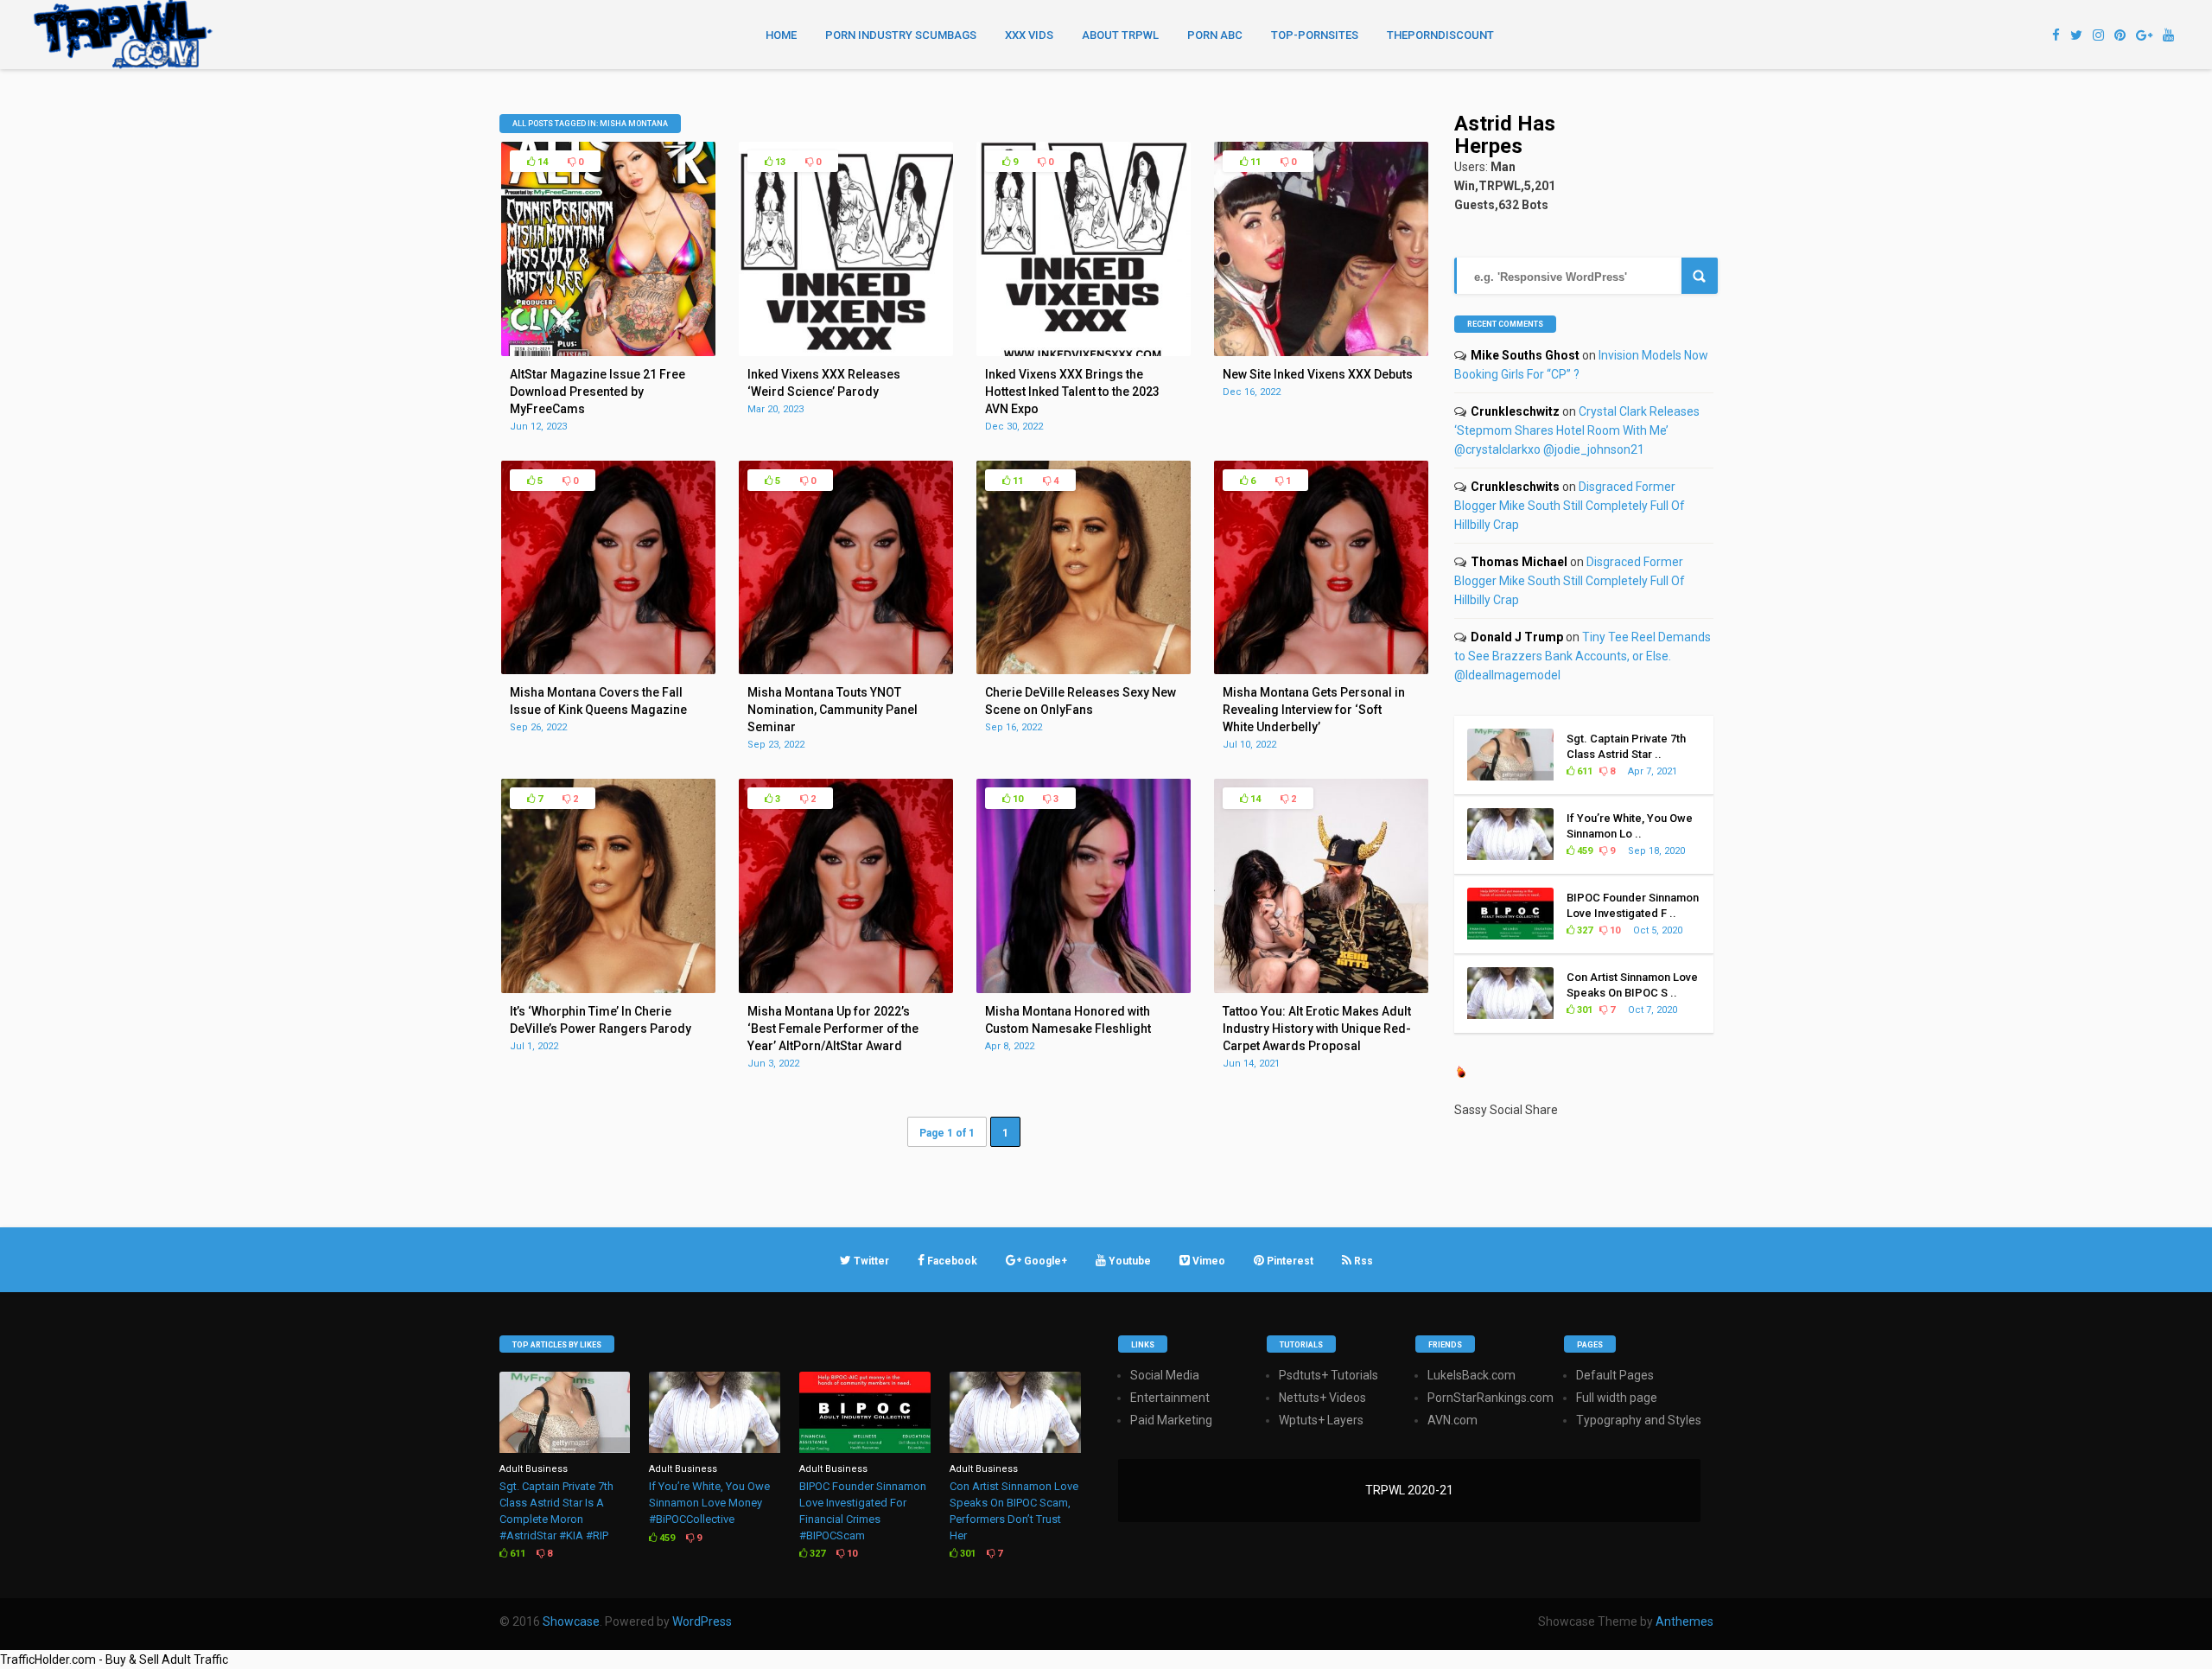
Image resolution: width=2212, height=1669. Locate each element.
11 (1254, 162)
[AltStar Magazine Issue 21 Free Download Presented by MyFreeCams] (608, 352)
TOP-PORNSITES (1315, 35)
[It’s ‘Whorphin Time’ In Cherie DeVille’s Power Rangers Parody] (608, 989)
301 (1583, 1010)
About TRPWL (1120, 35)
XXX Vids (1029, 35)
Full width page (1617, 1398)
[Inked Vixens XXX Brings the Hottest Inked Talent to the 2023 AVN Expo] (1084, 352)
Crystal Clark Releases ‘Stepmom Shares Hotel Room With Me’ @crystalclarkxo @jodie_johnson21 (1577, 430)
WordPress (702, 1621)
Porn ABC (1215, 35)
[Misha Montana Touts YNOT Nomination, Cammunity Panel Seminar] (846, 670)
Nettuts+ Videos (1322, 1398)
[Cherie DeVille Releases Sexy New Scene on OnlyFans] (1084, 670)
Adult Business (534, 1469)
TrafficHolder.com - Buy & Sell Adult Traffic (114, 1659)
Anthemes (1684, 1621)
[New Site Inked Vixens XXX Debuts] (1321, 352)
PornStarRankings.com (1491, 1398)
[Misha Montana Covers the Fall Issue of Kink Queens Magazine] (608, 670)
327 (1583, 930)
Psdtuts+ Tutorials (1328, 1375)
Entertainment (1170, 1398)
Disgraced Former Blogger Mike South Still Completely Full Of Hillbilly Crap (1570, 506)
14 (541, 162)
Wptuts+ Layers (1321, 1420)
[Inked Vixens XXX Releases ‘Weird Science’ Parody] (846, 352)
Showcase (571, 1621)
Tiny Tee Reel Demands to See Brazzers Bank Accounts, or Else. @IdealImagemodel (1583, 656)
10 (1017, 799)
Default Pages (1615, 1375)
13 (779, 162)
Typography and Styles (1639, 1420)
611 (1583, 771)
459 (1583, 851)
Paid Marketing (1171, 1420)
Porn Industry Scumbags (901, 35)
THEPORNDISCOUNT (1440, 35)
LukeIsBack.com (1471, 1375)
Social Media (1165, 1375)
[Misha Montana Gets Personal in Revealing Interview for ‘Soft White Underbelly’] (1321, 670)
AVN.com (1452, 1420)
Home (781, 35)
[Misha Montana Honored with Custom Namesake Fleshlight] (1084, 989)
